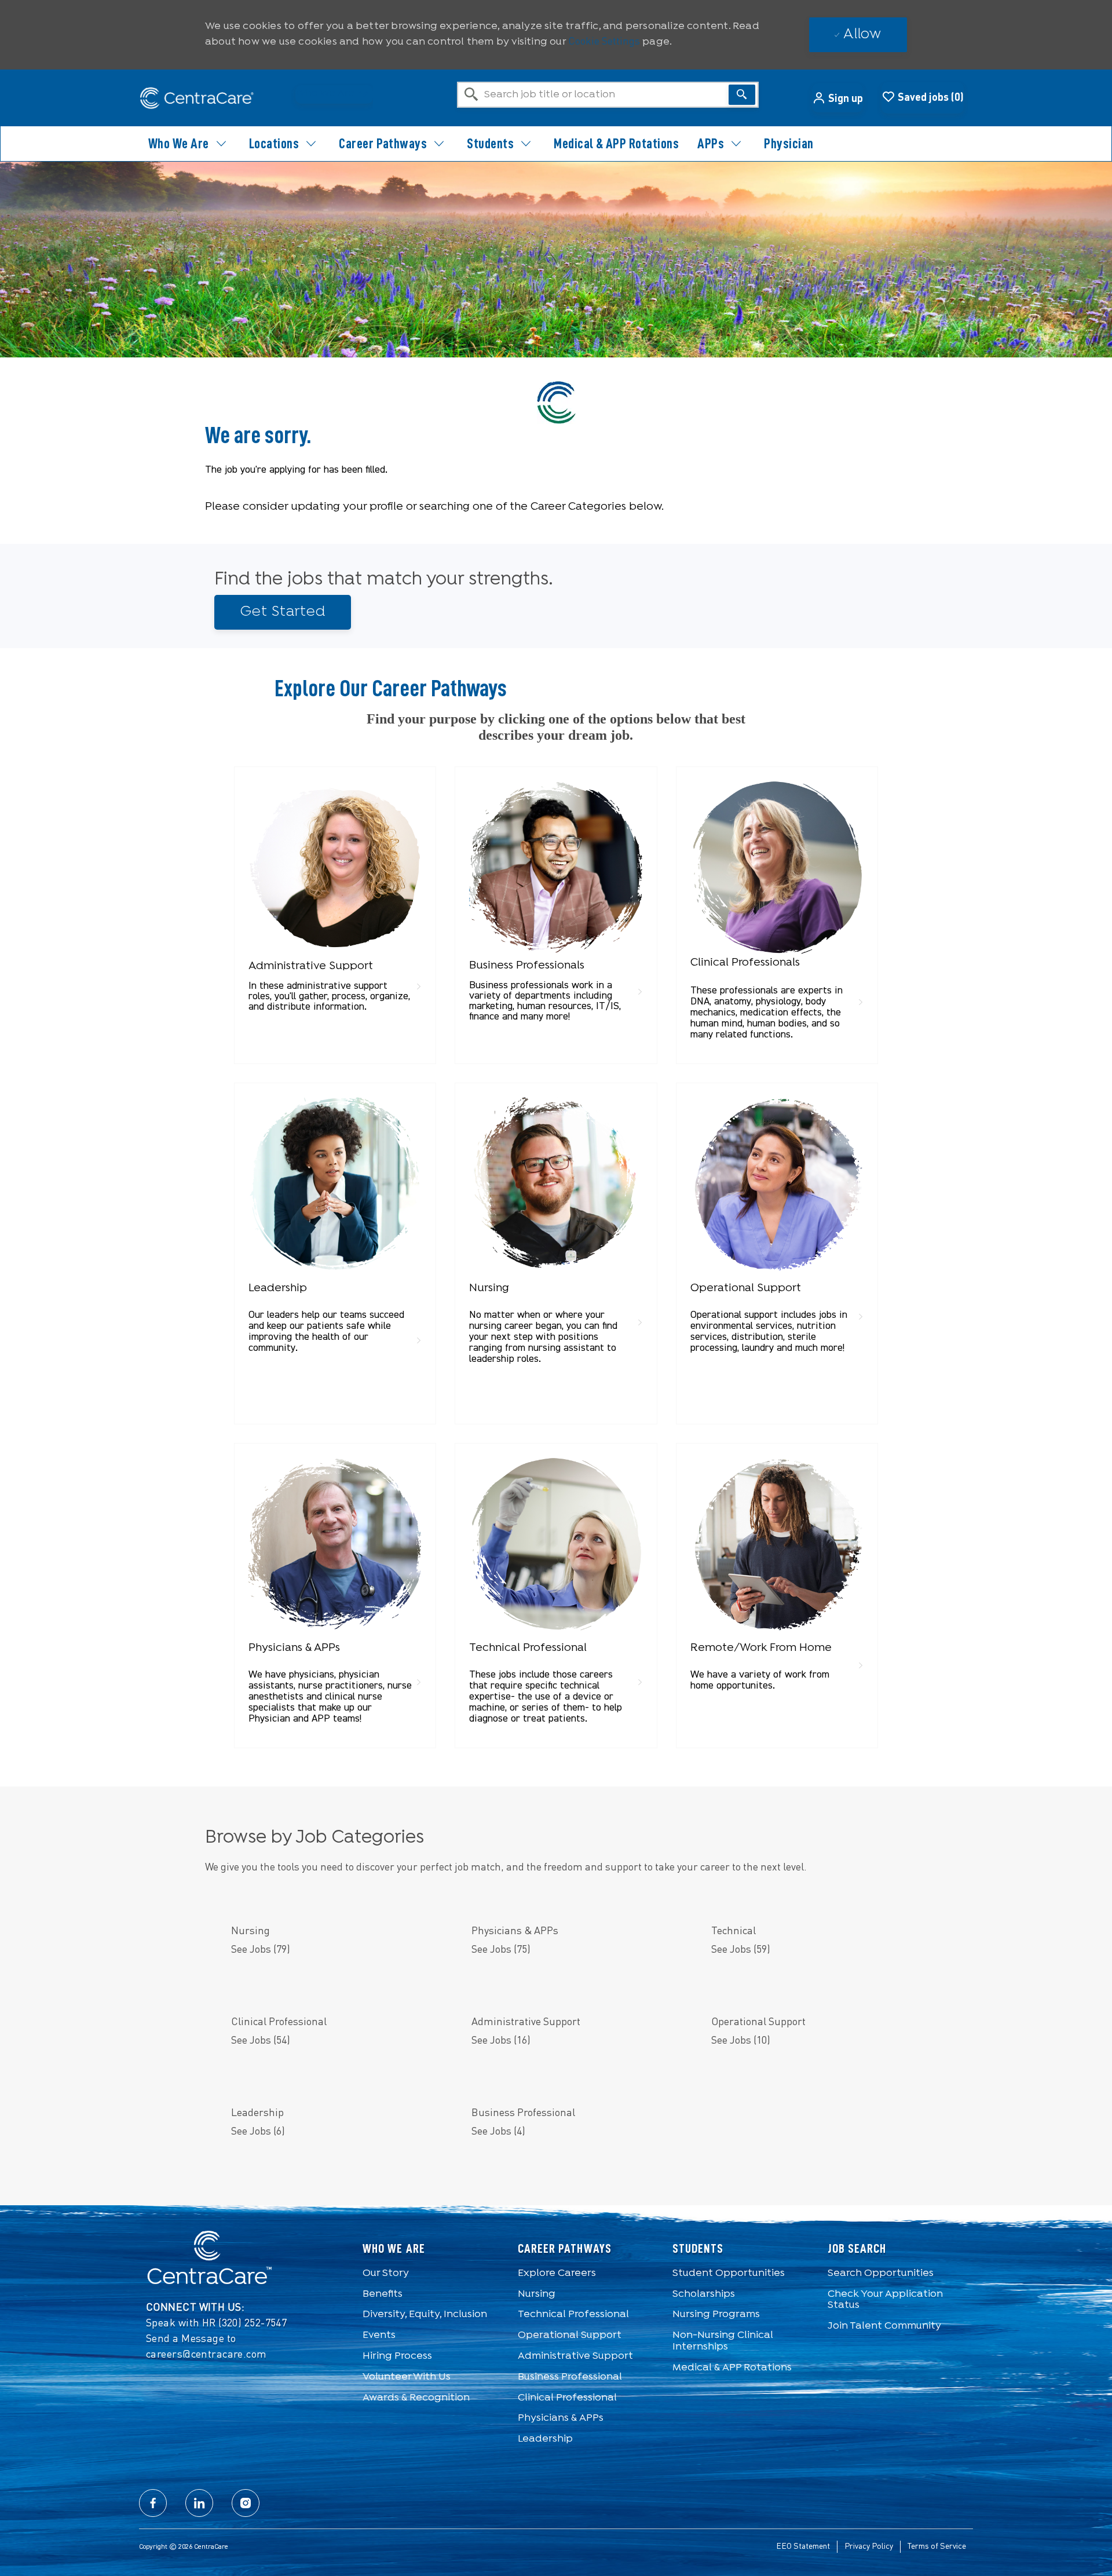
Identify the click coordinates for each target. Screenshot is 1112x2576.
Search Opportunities (881, 2273)
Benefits (383, 2294)
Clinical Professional (567, 2398)
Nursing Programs (716, 2314)
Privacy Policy (869, 2546)
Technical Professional (573, 2314)
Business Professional (570, 2377)
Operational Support (570, 2335)
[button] (837, 98)
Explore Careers (557, 2273)
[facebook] (153, 2503)
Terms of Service (937, 2546)
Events (379, 2335)
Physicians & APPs (561, 2418)
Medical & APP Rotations (616, 144)
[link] (335, 900)
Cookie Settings (604, 42)
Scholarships (704, 2294)
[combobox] (608, 95)
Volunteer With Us (407, 2377)
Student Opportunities (729, 2273)
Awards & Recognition (416, 2398)
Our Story (386, 2273)
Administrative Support (575, 2356)
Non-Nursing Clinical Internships (723, 2341)
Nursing (537, 2294)
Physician (789, 144)
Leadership (545, 2439)
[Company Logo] (197, 98)
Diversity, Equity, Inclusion (425, 2314)
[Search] (742, 95)
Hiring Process (397, 2356)
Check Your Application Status (885, 2300)
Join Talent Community (884, 2326)
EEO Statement (803, 2546)
